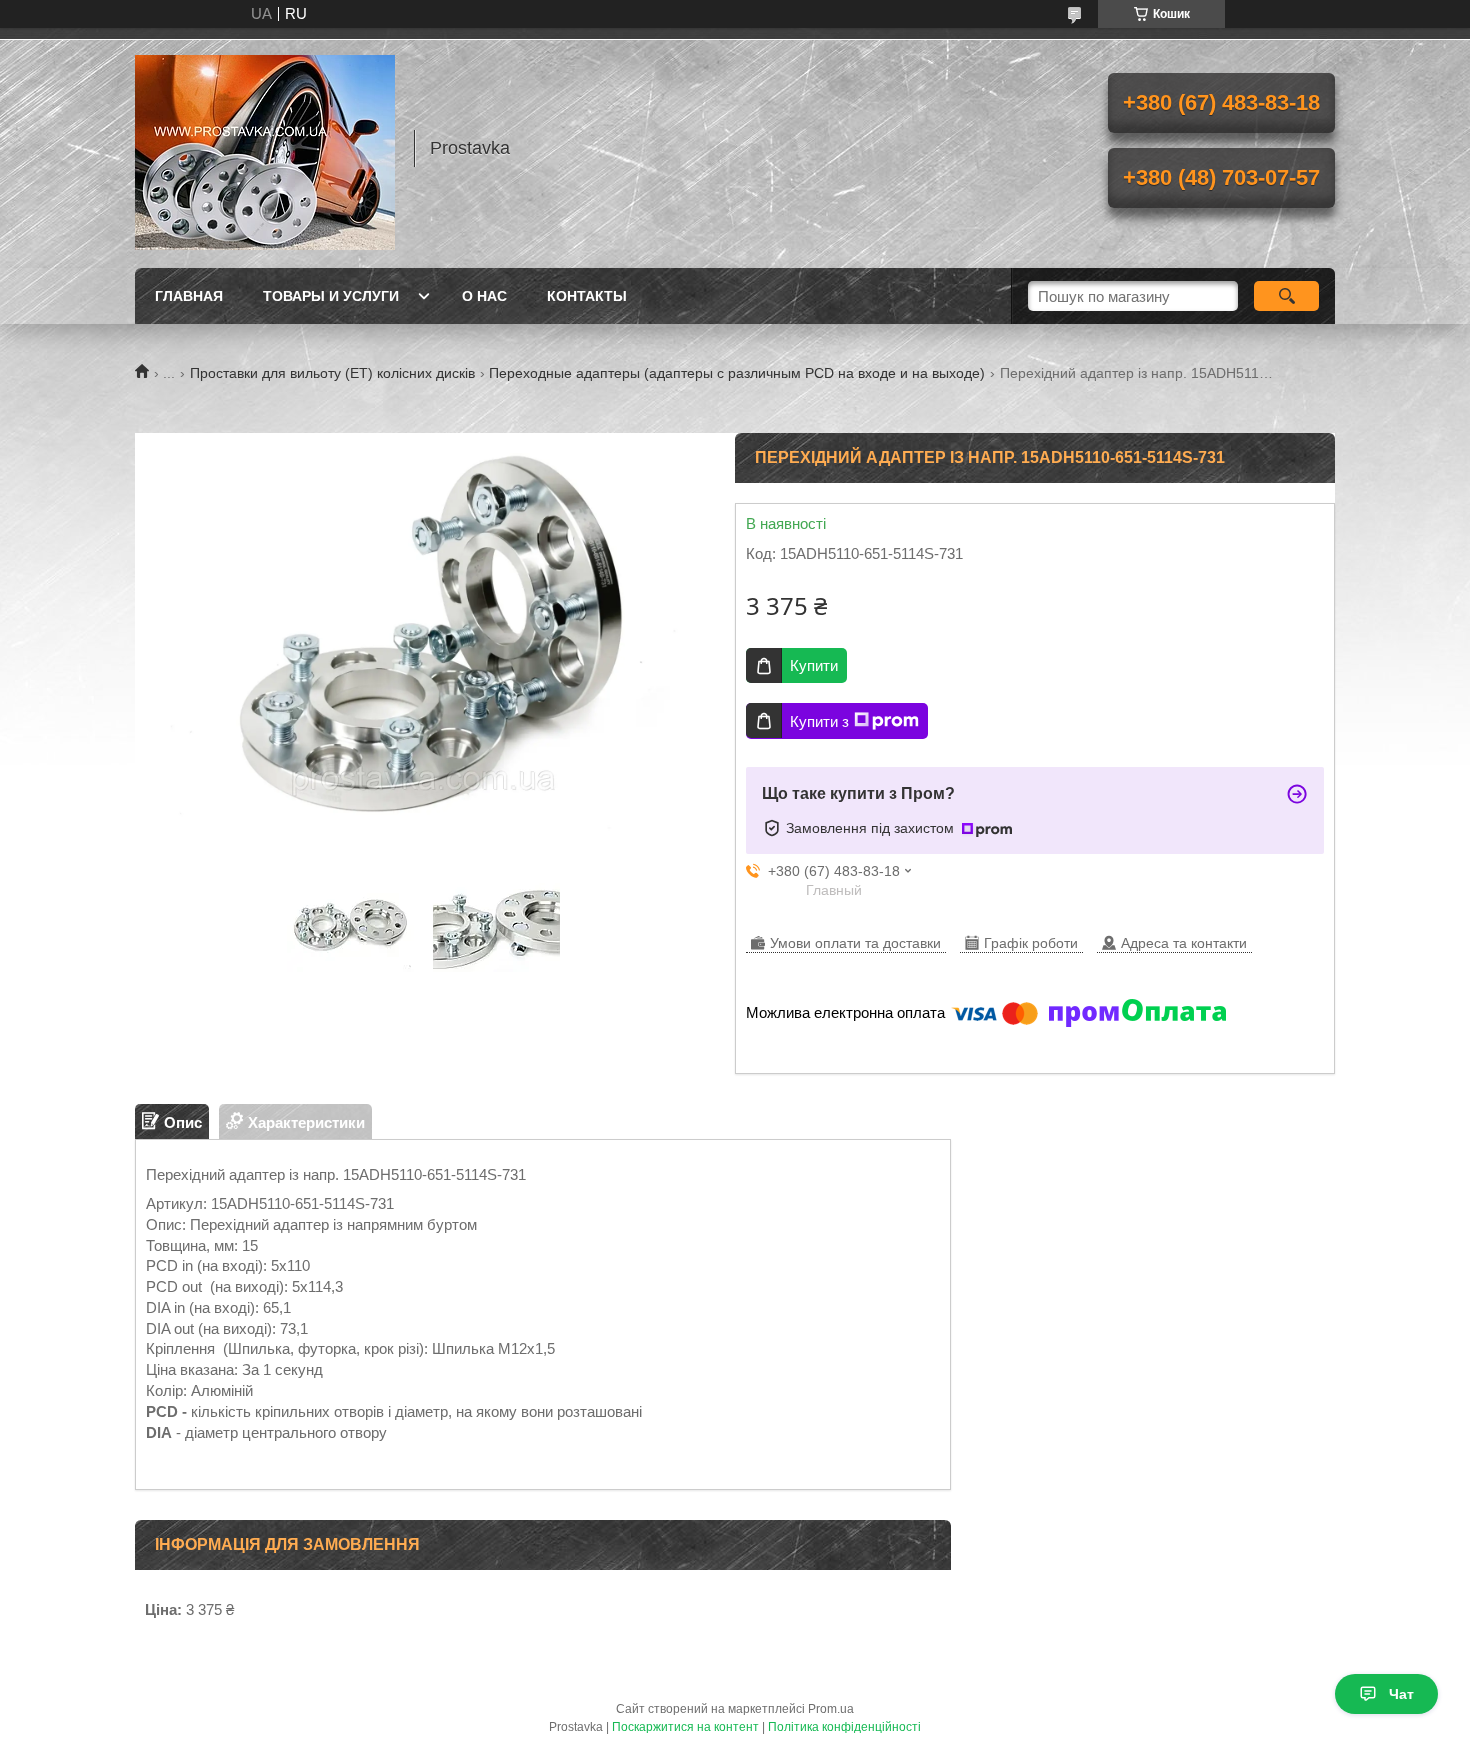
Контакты (587, 296)
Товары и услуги (331, 296)
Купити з (819, 721)
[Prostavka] (265, 148)
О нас (484, 296)
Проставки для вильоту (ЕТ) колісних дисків (332, 373)
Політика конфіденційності (844, 1727)
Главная (189, 296)
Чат (1401, 1694)
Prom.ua (831, 1709)
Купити (814, 665)
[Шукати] (1286, 296)
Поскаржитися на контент (685, 1727)
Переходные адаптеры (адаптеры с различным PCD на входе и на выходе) (737, 373)
